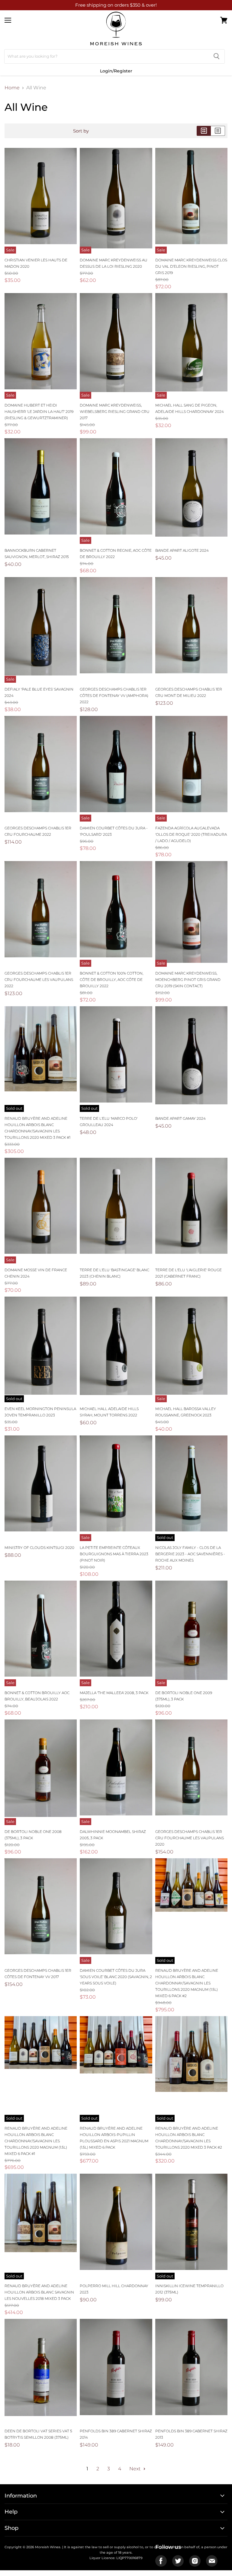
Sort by (81, 131)
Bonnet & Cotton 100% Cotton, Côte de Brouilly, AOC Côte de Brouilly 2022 (111, 980)
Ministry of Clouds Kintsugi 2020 (39, 1548)
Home (12, 88)
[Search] (216, 56)
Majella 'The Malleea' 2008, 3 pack (114, 1693)
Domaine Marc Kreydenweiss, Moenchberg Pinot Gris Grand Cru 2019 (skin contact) (188, 980)
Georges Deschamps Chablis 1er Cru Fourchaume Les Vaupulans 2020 (190, 1838)
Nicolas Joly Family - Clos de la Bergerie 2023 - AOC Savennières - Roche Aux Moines (190, 1554)
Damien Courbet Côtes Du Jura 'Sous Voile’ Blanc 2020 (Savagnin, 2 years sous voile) (116, 1977)
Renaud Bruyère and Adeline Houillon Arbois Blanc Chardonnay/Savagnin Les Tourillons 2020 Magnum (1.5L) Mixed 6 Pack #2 (187, 1983)
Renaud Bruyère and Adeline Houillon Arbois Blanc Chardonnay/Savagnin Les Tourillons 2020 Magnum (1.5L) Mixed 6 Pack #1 (36, 2141)
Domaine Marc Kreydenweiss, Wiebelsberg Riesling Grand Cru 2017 (115, 412)
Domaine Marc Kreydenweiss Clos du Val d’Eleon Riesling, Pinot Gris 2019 (191, 266)
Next (135, 2469)
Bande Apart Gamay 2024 (180, 1118)
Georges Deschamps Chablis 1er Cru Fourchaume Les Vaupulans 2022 (39, 980)
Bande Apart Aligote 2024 (182, 550)
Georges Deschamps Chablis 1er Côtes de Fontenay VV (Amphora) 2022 (114, 696)
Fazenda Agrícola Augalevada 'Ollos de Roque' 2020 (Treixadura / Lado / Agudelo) (191, 834)
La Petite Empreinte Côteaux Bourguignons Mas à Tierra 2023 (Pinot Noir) (114, 1554)
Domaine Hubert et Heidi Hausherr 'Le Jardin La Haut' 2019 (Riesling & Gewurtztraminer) (39, 412)
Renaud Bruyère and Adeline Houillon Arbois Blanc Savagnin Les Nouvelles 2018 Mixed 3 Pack (39, 2292)
